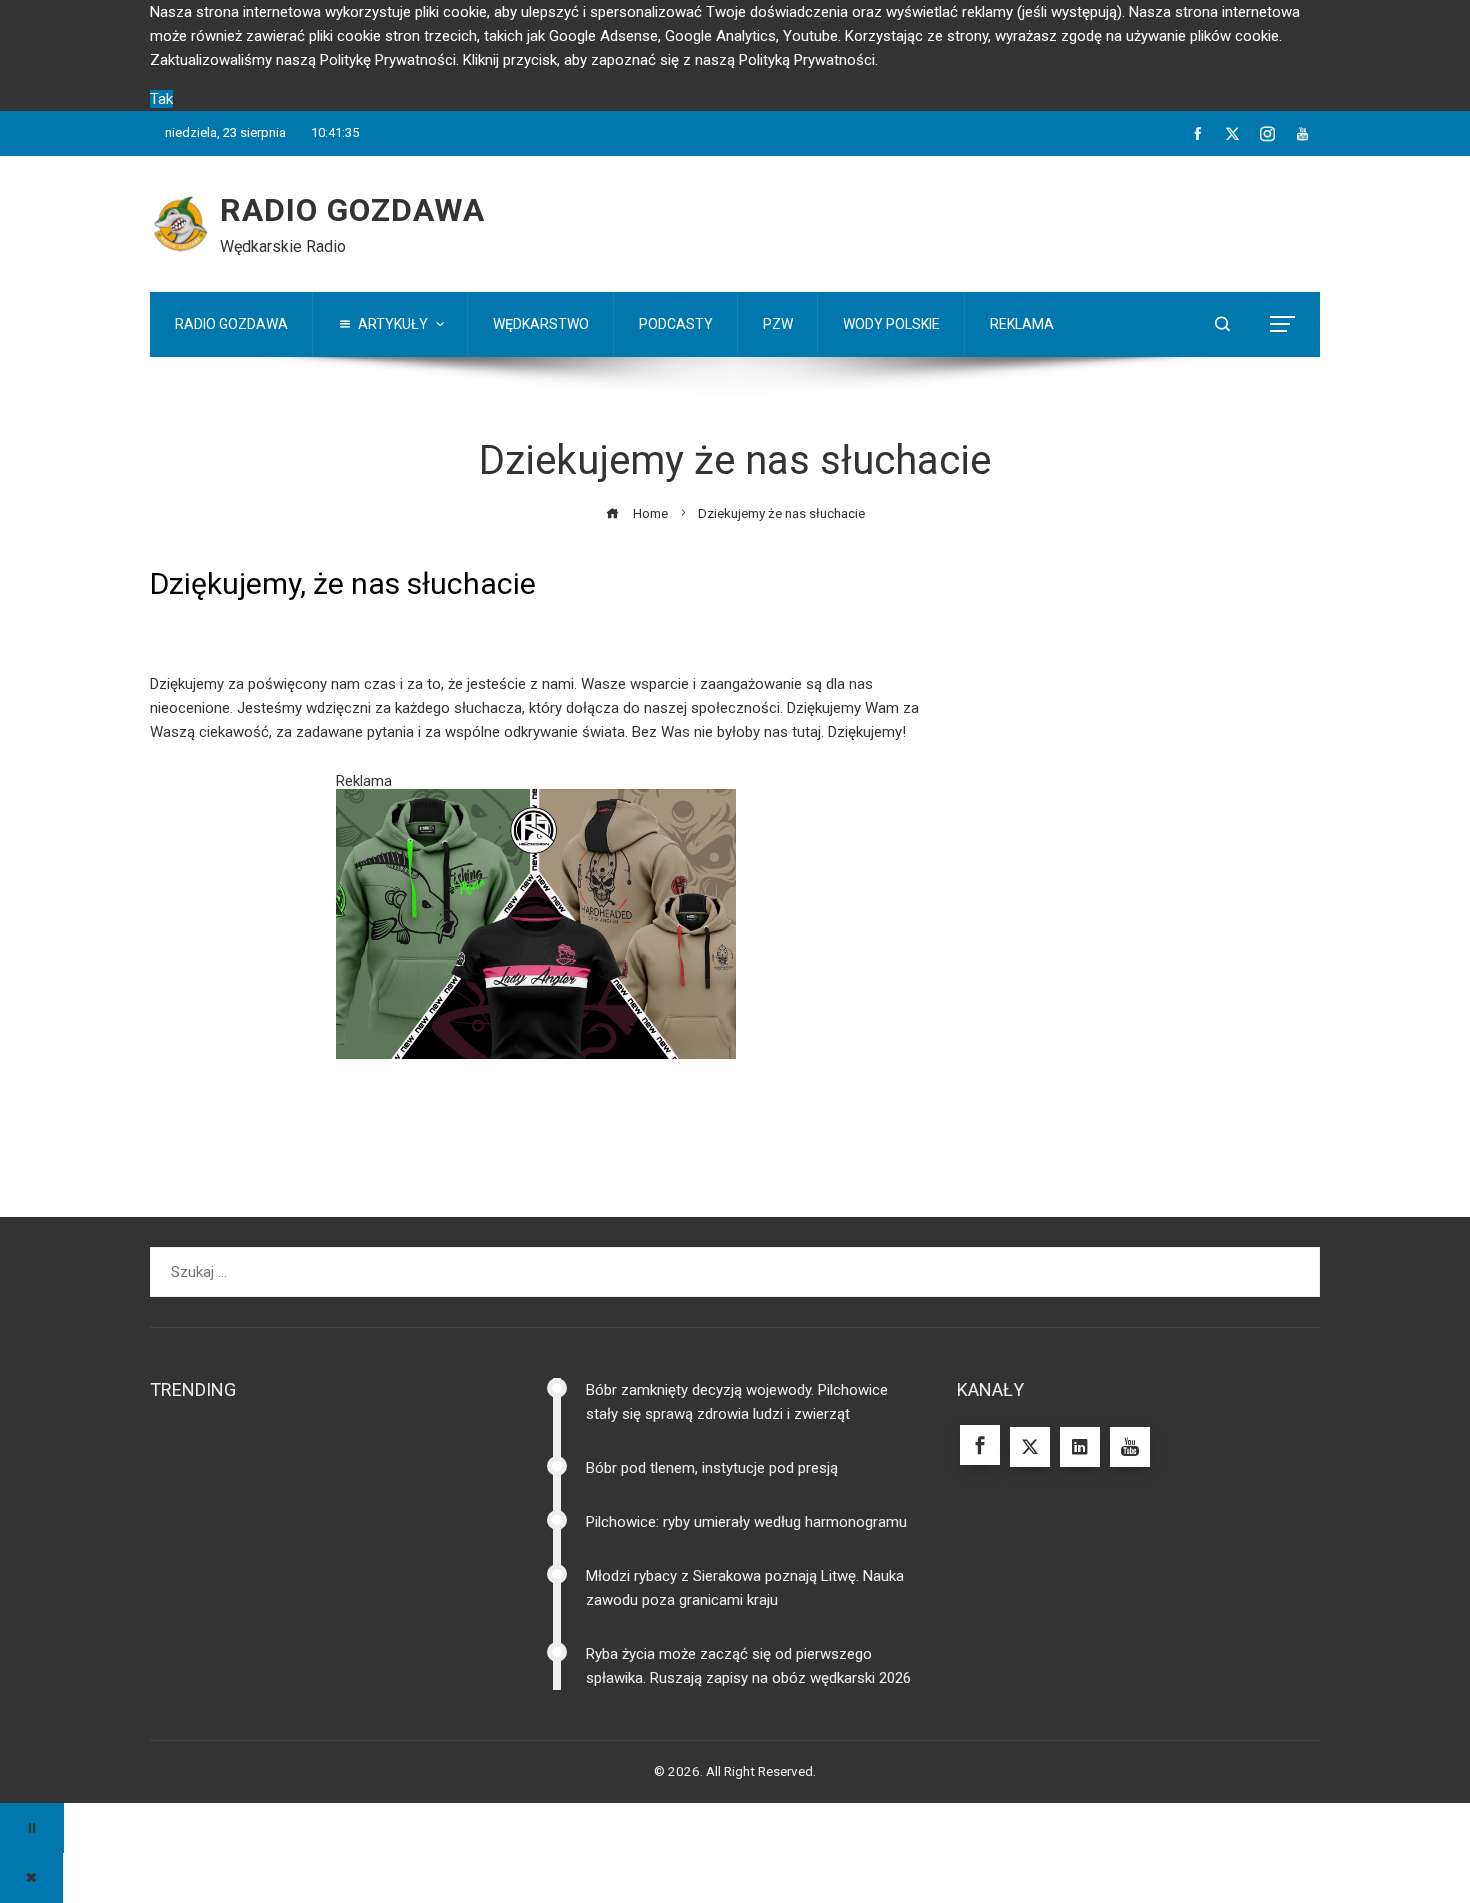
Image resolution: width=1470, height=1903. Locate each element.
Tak (161, 99)
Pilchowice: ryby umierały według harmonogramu (746, 1587)
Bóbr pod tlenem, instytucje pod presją (712, 1533)
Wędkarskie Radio (283, 246)
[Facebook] (980, 1510)
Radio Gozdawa (352, 210)
